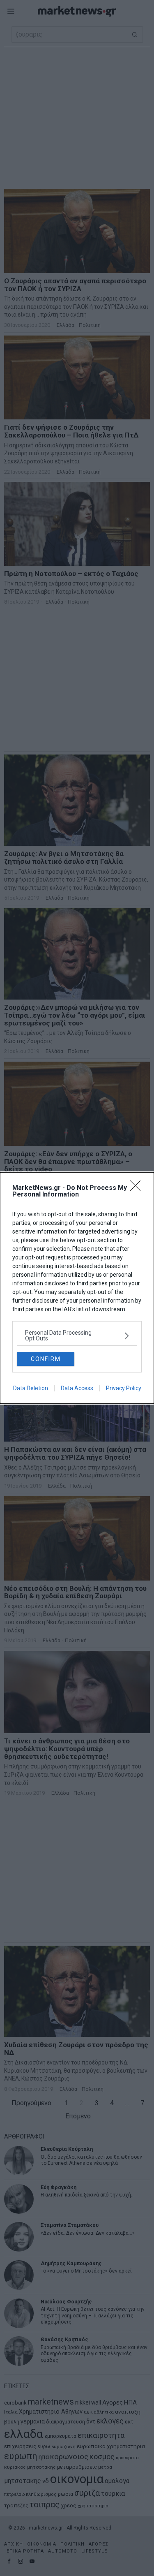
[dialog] (77, 1288)
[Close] (138, 1188)
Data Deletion (31, 1388)
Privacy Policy (124, 1388)
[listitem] (77, 1335)
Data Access (77, 1388)
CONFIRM (46, 1359)
